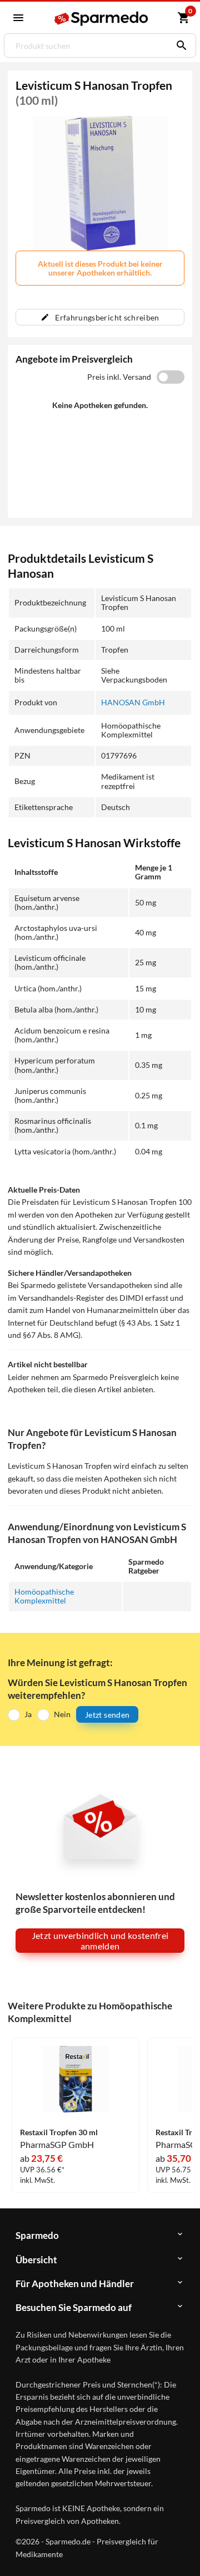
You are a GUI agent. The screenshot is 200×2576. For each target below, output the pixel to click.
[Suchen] (179, 45)
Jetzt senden (107, 1715)
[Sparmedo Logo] (102, 19)
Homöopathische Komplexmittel (44, 1596)
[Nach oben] (182, 2550)
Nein (62, 1714)
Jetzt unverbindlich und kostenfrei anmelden (100, 1941)
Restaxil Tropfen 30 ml (59, 2132)
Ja (28, 1714)
